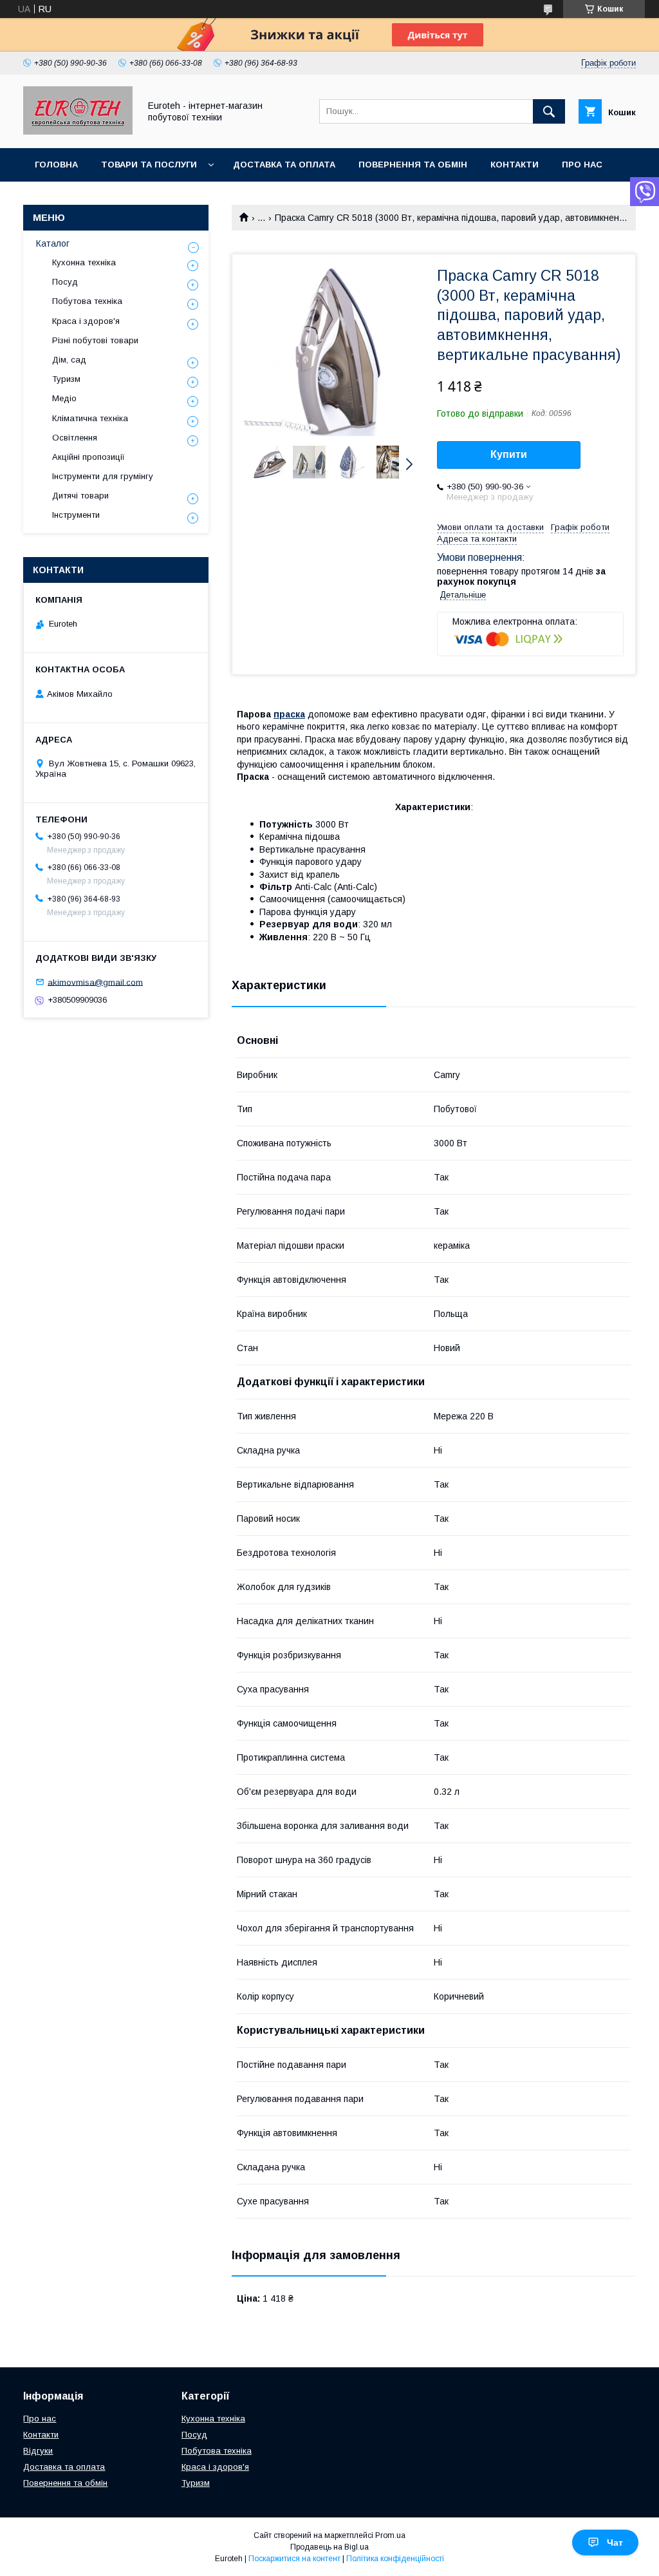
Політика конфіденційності (395, 2559)
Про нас (582, 165)
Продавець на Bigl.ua (329, 2547)
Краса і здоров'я (86, 321)
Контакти (515, 165)
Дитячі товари (80, 496)
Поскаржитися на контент (294, 2559)
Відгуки (38, 2451)
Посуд (65, 282)
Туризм (66, 379)
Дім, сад (69, 360)
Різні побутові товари (95, 340)
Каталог (53, 243)
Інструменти (76, 515)
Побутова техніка (87, 301)
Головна (56, 165)
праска (289, 714)
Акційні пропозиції (88, 457)
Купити (509, 454)
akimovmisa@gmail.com (95, 982)
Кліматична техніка (90, 418)
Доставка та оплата (284, 165)
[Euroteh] (78, 131)
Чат (615, 2543)
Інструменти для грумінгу (103, 476)
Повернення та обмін (413, 165)
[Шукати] (549, 111)
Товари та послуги (149, 165)
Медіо (64, 398)
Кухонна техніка (84, 262)
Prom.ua (390, 2535)
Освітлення (75, 438)
